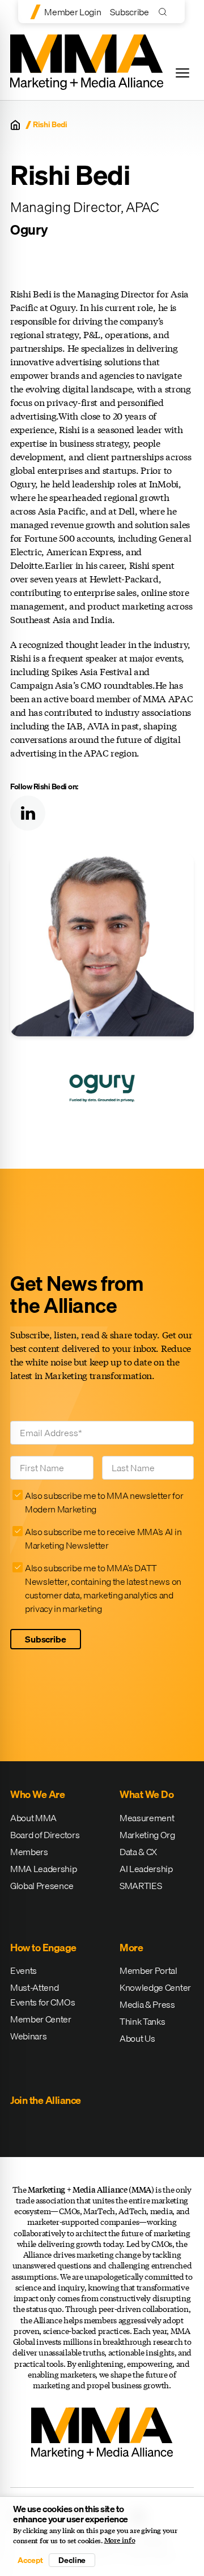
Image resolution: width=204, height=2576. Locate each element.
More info (120, 2540)
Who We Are (37, 1794)
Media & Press (147, 2004)
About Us (137, 2038)
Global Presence (42, 1886)
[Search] (165, 12)
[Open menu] (182, 73)
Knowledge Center (155, 1987)
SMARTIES (141, 1886)
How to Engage (43, 1948)
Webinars (28, 2036)
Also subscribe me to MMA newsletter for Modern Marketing (104, 1502)
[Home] (15, 125)
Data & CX (138, 1852)
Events (24, 1970)
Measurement (147, 1818)
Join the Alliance (46, 2100)
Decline (72, 2560)
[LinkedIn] (28, 813)
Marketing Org (147, 1835)
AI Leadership (146, 1869)
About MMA (33, 1818)
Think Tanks (142, 2021)
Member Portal (148, 1970)
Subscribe (129, 12)
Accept (30, 2560)
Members (29, 1852)
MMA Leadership (44, 1869)
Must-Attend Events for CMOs (42, 1995)
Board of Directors (45, 1835)
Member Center (41, 2019)
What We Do (146, 1794)
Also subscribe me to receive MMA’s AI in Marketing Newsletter (103, 1538)
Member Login (73, 12)
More (131, 1948)
